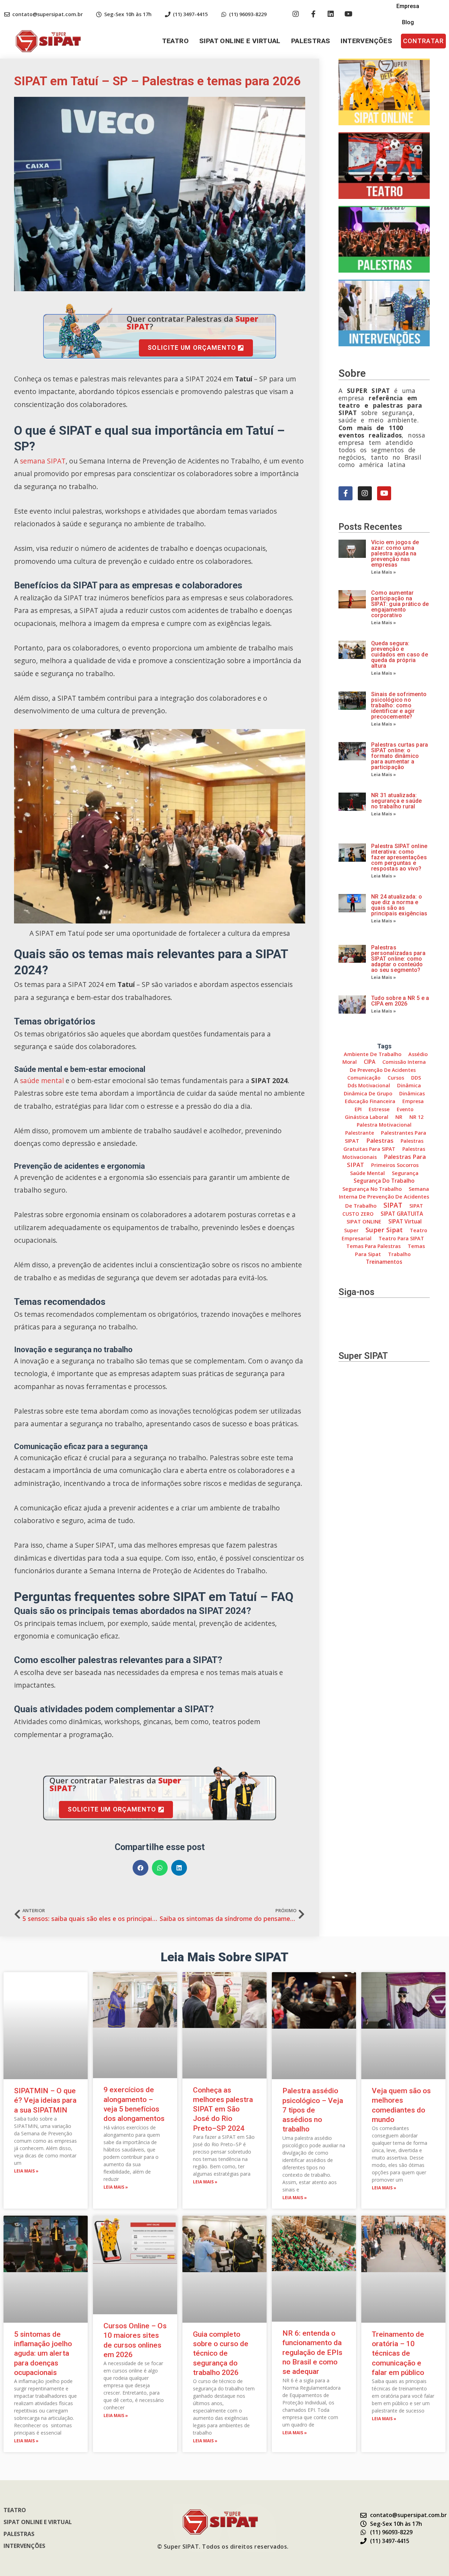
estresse (379, 1109)
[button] (423, 41)
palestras (380, 1140)
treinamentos (384, 1262)
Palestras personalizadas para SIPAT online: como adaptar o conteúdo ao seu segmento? (398, 959)
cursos (396, 1078)
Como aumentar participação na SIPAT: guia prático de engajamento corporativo (400, 604)
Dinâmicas (412, 1093)
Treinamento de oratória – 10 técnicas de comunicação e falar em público (398, 2353)
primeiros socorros (395, 1165)
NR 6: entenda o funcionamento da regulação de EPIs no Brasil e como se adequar (312, 2352)
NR (399, 1117)
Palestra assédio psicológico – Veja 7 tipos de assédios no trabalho (313, 2110)
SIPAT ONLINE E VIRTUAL (240, 41)
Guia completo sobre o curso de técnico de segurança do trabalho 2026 (221, 2353)
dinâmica (409, 1085)
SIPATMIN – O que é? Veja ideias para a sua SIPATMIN (45, 2100)
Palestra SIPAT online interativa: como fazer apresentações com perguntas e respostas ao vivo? (399, 857)
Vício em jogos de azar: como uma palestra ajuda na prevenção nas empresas (395, 553)
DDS (416, 1078)
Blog (408, 22)
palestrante (360, 1133)
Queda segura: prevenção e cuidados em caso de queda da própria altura (400, 655)
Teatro (175, 41)
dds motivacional (369, 1085)
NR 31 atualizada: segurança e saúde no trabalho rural (396, 801)
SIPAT (393, 1205)
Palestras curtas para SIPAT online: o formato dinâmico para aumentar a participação (400, 756)
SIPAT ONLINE (364, 1221)
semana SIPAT (43, 461)
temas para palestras (373, 1246)
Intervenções (366, 41)
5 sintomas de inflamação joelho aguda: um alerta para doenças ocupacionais (43, 2353)
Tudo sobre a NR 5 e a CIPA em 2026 (400, 1001)
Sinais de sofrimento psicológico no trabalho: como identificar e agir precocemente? (399, 705)
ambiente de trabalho (373, 1054)
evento (405, 1109)
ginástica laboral (367, 1117)
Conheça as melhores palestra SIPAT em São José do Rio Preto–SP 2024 (223, 2109)
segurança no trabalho (372, 1189)
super (351, 1230)
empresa (413, 1101)
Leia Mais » (384, 572)
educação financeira (370, 1101)
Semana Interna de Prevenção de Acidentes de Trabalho (384, 1197)
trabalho (399, 1254)
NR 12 (416, 1117)
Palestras (311, 41)
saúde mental (42, 1080)
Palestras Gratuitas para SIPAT (384, 1145)
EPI (358, 1109)
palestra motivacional (384, 1125)
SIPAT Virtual (405, 1222)
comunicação (364, 1078)
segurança (405, 1173)
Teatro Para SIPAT (401, 1238)
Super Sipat (384, 1230)
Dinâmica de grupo (368, 1093)
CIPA (370, 1062)
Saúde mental (367, 1173)
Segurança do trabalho (384, 1181)
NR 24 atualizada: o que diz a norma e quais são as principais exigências (399, 905)
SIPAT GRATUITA (402, 1214)
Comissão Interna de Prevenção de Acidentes (388, 1066)
